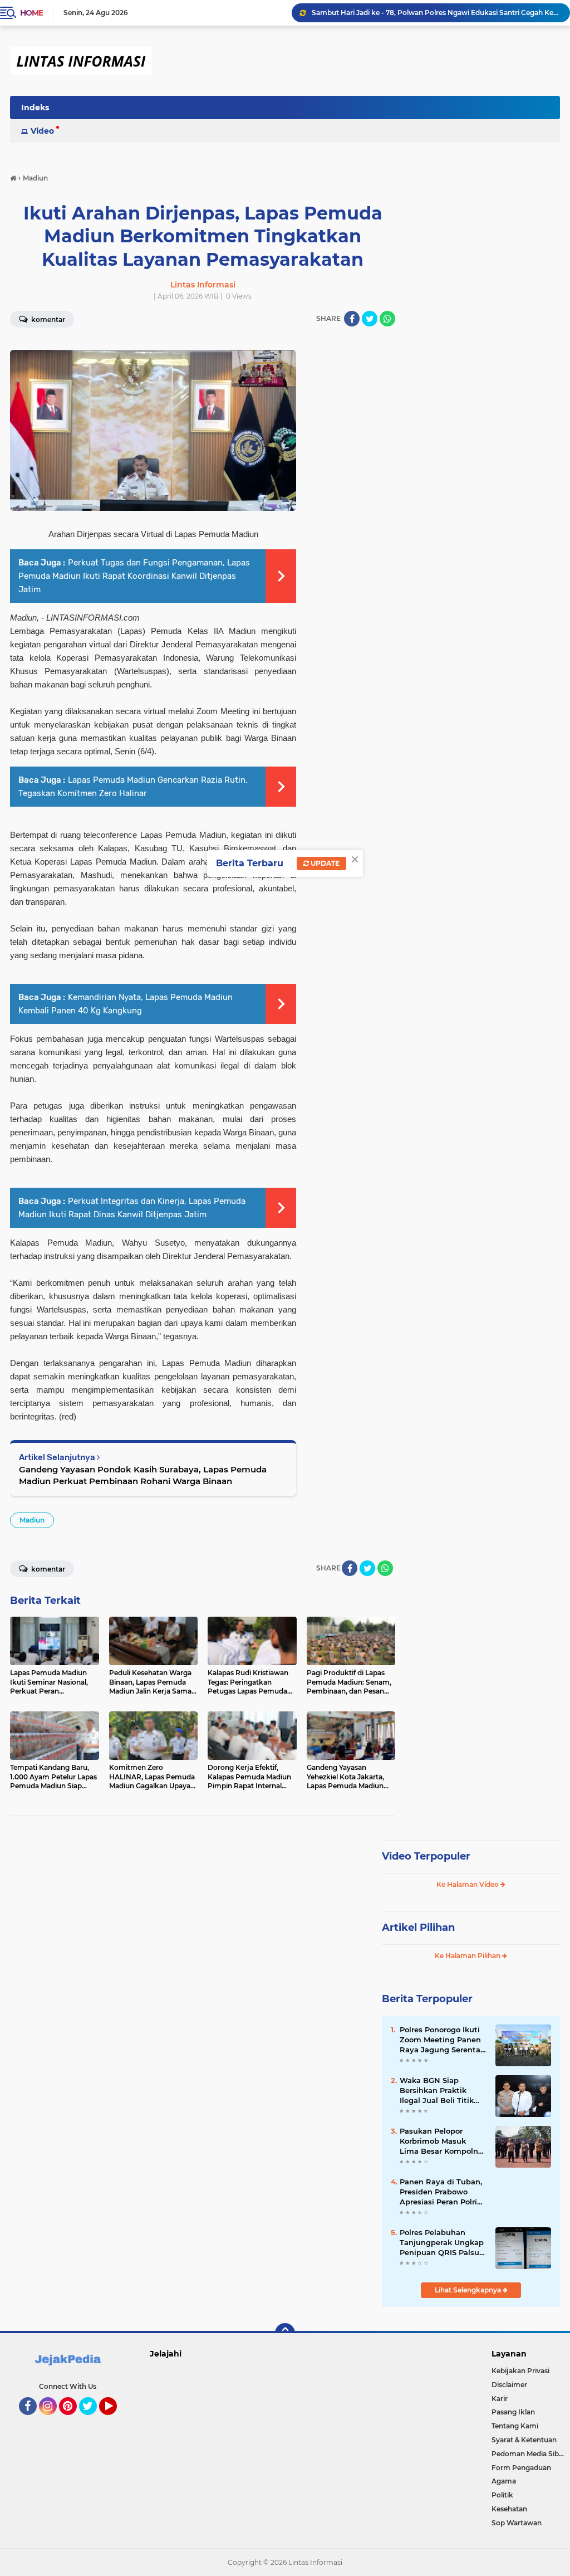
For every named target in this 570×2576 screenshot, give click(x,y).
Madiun (32, 1520)
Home (31, 13)
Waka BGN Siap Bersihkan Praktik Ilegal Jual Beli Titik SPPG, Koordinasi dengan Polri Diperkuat (437, 2091)
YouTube (116, 2420)
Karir (500, 2399)
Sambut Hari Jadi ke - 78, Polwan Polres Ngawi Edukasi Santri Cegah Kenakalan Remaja (436, 13)
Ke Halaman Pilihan (468, 1956)
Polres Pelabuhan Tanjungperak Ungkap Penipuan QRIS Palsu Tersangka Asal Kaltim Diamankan (442, 2243)
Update (324, 863)
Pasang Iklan (513, 2412)
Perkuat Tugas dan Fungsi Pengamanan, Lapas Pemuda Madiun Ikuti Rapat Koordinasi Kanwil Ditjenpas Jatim (134, 576)
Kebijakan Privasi (520, 2371)
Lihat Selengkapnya (469, 2290)
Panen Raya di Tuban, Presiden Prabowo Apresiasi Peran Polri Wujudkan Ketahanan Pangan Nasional (441, 2192)
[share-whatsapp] (387, 319)
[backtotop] (285, 2333)
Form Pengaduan (521, 2468)
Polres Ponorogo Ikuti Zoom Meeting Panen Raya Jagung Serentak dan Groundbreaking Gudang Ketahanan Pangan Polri (442, 2040)
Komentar (47, 1569)
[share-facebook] (352, 319)
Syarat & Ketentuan (524, 2440)
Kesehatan (509, 2509)
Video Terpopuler (426, 1856)
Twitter (93, 2420)
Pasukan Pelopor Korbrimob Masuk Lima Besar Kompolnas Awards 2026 (443, 2141)
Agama (504, 2481)
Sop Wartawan (517, 2523)
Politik (502, 2495)
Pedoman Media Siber (529, 2454)
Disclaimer (509, 2385)
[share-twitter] (370, 319)
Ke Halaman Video (468, 1884)
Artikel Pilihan (418, 1928)
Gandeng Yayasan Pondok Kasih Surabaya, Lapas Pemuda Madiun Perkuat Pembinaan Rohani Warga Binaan (143, 1475)
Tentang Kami (515, 2426)
